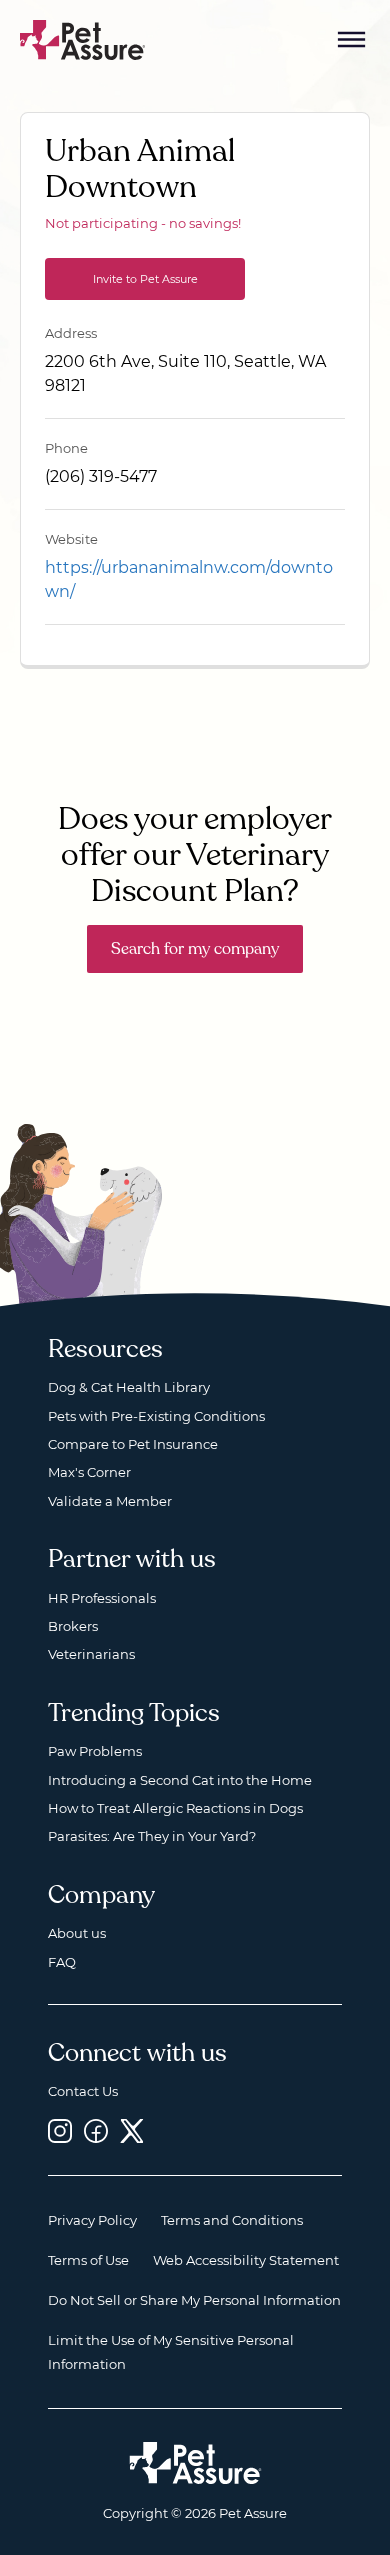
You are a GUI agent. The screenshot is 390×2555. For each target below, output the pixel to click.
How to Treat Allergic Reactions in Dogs (175, 1808)
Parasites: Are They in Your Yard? (152, 1836)
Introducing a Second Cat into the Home (180, 1780)
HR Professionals (102, 1598)
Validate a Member (110, 1501)
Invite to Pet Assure (145, 279)
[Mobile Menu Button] (352, 40)
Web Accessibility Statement (246, 2260)
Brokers (73, 1626)
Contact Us (83, 2091)
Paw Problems (95, 1751)
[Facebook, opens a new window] (96, 2130)
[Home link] (195, 2463)
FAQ (62, 1962)
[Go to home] (83, 38)
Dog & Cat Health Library (129, 1387)
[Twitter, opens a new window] (132, 2130)
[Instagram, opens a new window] (60, 2130)
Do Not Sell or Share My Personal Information (194, 2300)
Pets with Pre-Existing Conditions (156, 1416)
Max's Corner (89, 1472)
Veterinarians (91, 1654)
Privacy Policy (92, 2220)
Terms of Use (88, 2260)
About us (77, 1933)
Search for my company (195, 949)
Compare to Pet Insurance (133, 1444)
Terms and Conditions (232, 2220)
